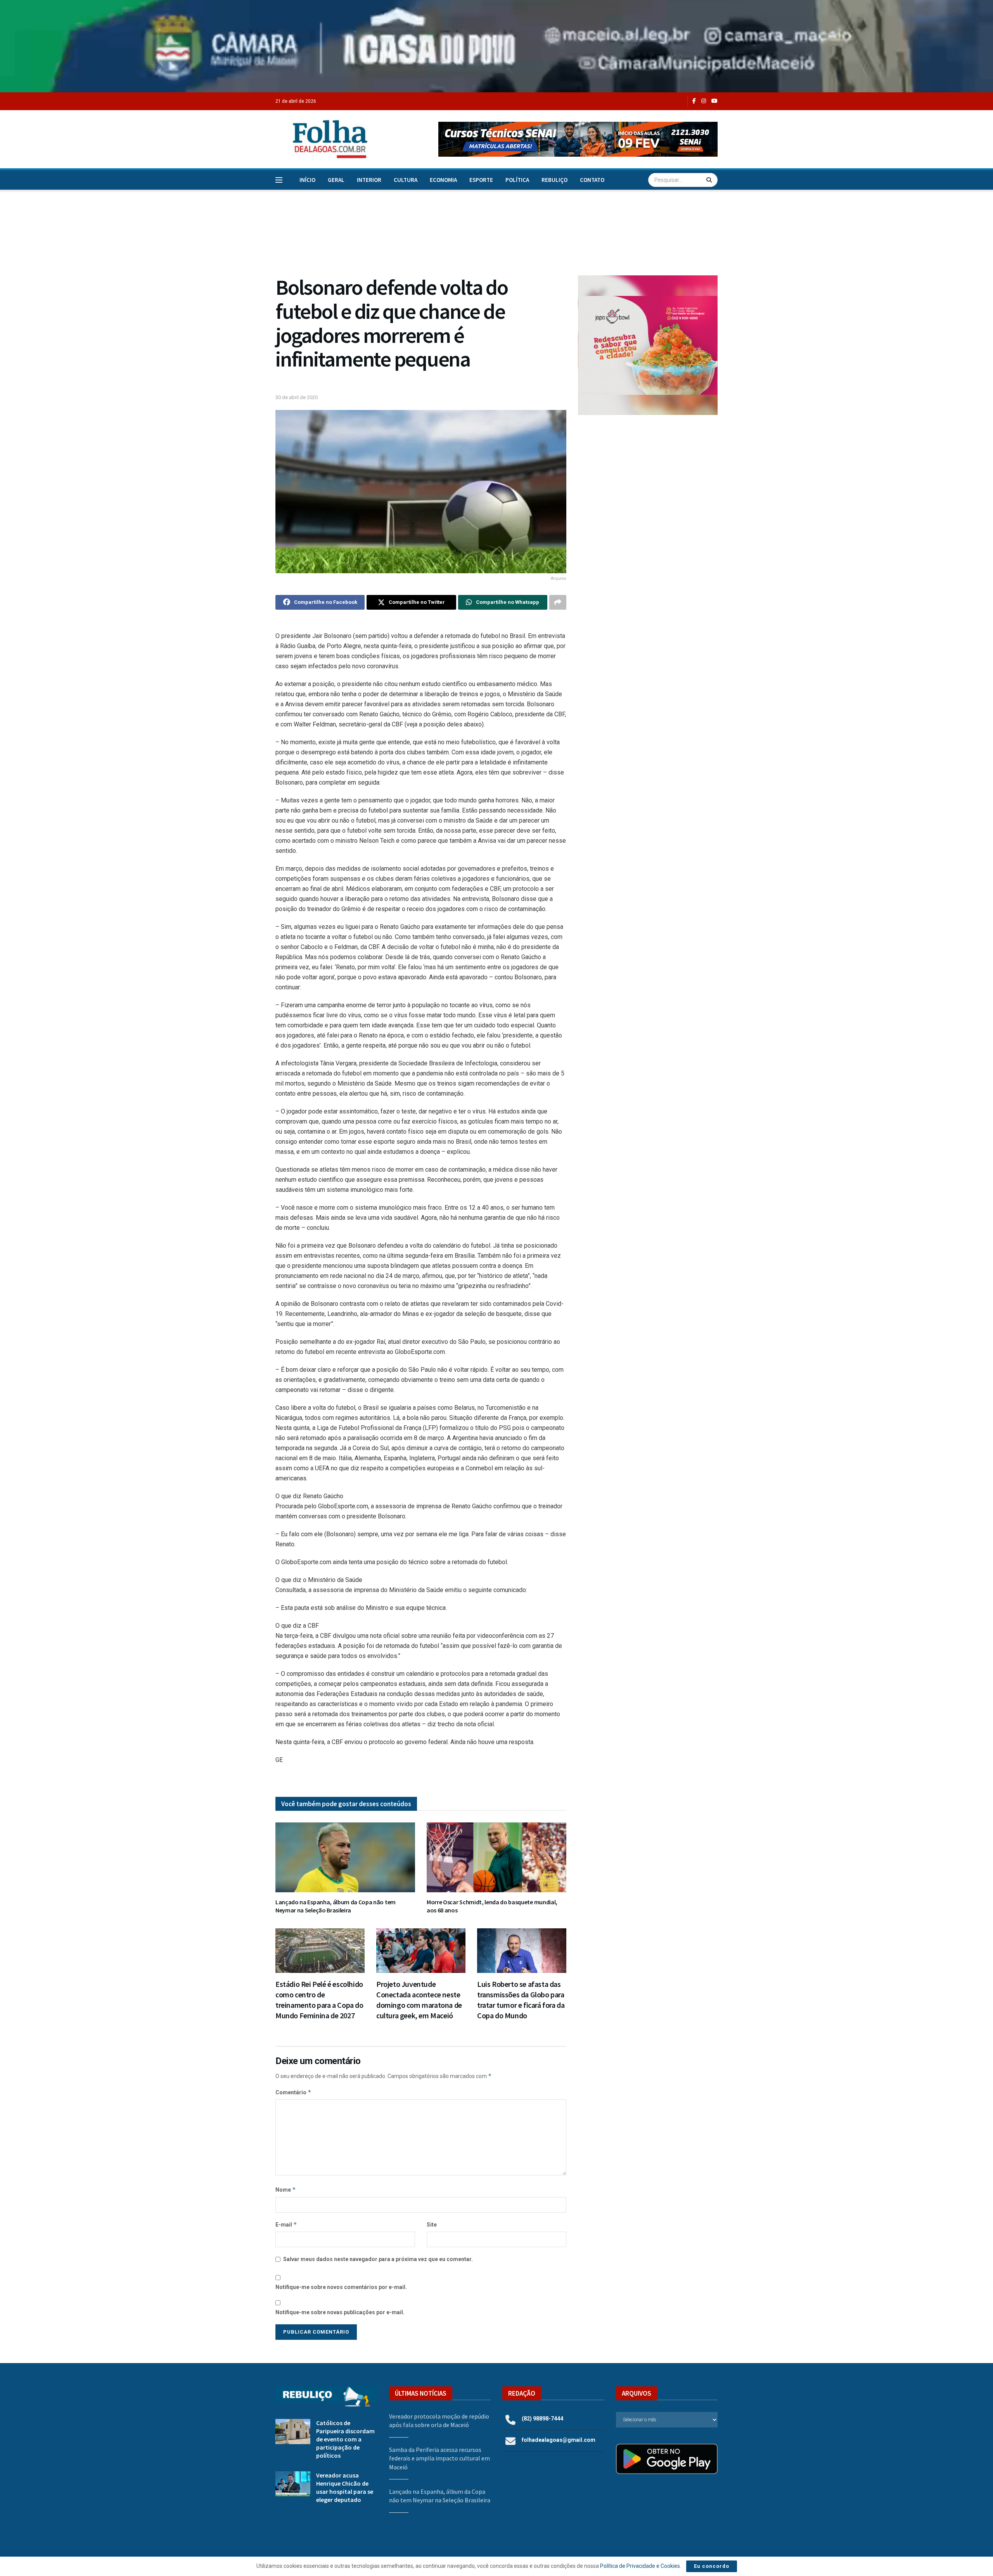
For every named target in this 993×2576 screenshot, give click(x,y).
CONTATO (592, 180)
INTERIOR (369, 180)
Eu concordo (712, 2566)
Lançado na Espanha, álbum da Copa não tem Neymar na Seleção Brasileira (336, 1906)
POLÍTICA (517, 180)
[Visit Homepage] (322, 139)
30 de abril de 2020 (297, 397)
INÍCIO (307, 180)
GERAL (336, 180)
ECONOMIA (443, 180)
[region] (496, 46)
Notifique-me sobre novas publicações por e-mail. (340, 2312)
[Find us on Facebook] (694, 101)
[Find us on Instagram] (704, 101)
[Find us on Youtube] (714, 101)
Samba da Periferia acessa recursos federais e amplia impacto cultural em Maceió (439, 2458)
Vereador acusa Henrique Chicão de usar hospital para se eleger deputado (345, 2487)
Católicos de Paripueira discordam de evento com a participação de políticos (345, 2439)
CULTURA (406, 180)
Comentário (293, 2092)
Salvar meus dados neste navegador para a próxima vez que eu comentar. (378, 2259)
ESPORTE (481, 180)
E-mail (286, 2224)
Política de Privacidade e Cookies (640, 2566)
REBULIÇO (554, 180)
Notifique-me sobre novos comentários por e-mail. (341, 2287)
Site (432, 2225)
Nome (286, 2190)
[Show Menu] (279, 180)
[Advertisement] (648, 485)
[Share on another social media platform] (558, 602)
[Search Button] (710, 180)
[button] (578, 139)
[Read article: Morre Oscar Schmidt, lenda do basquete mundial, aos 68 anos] (496, 1857)
